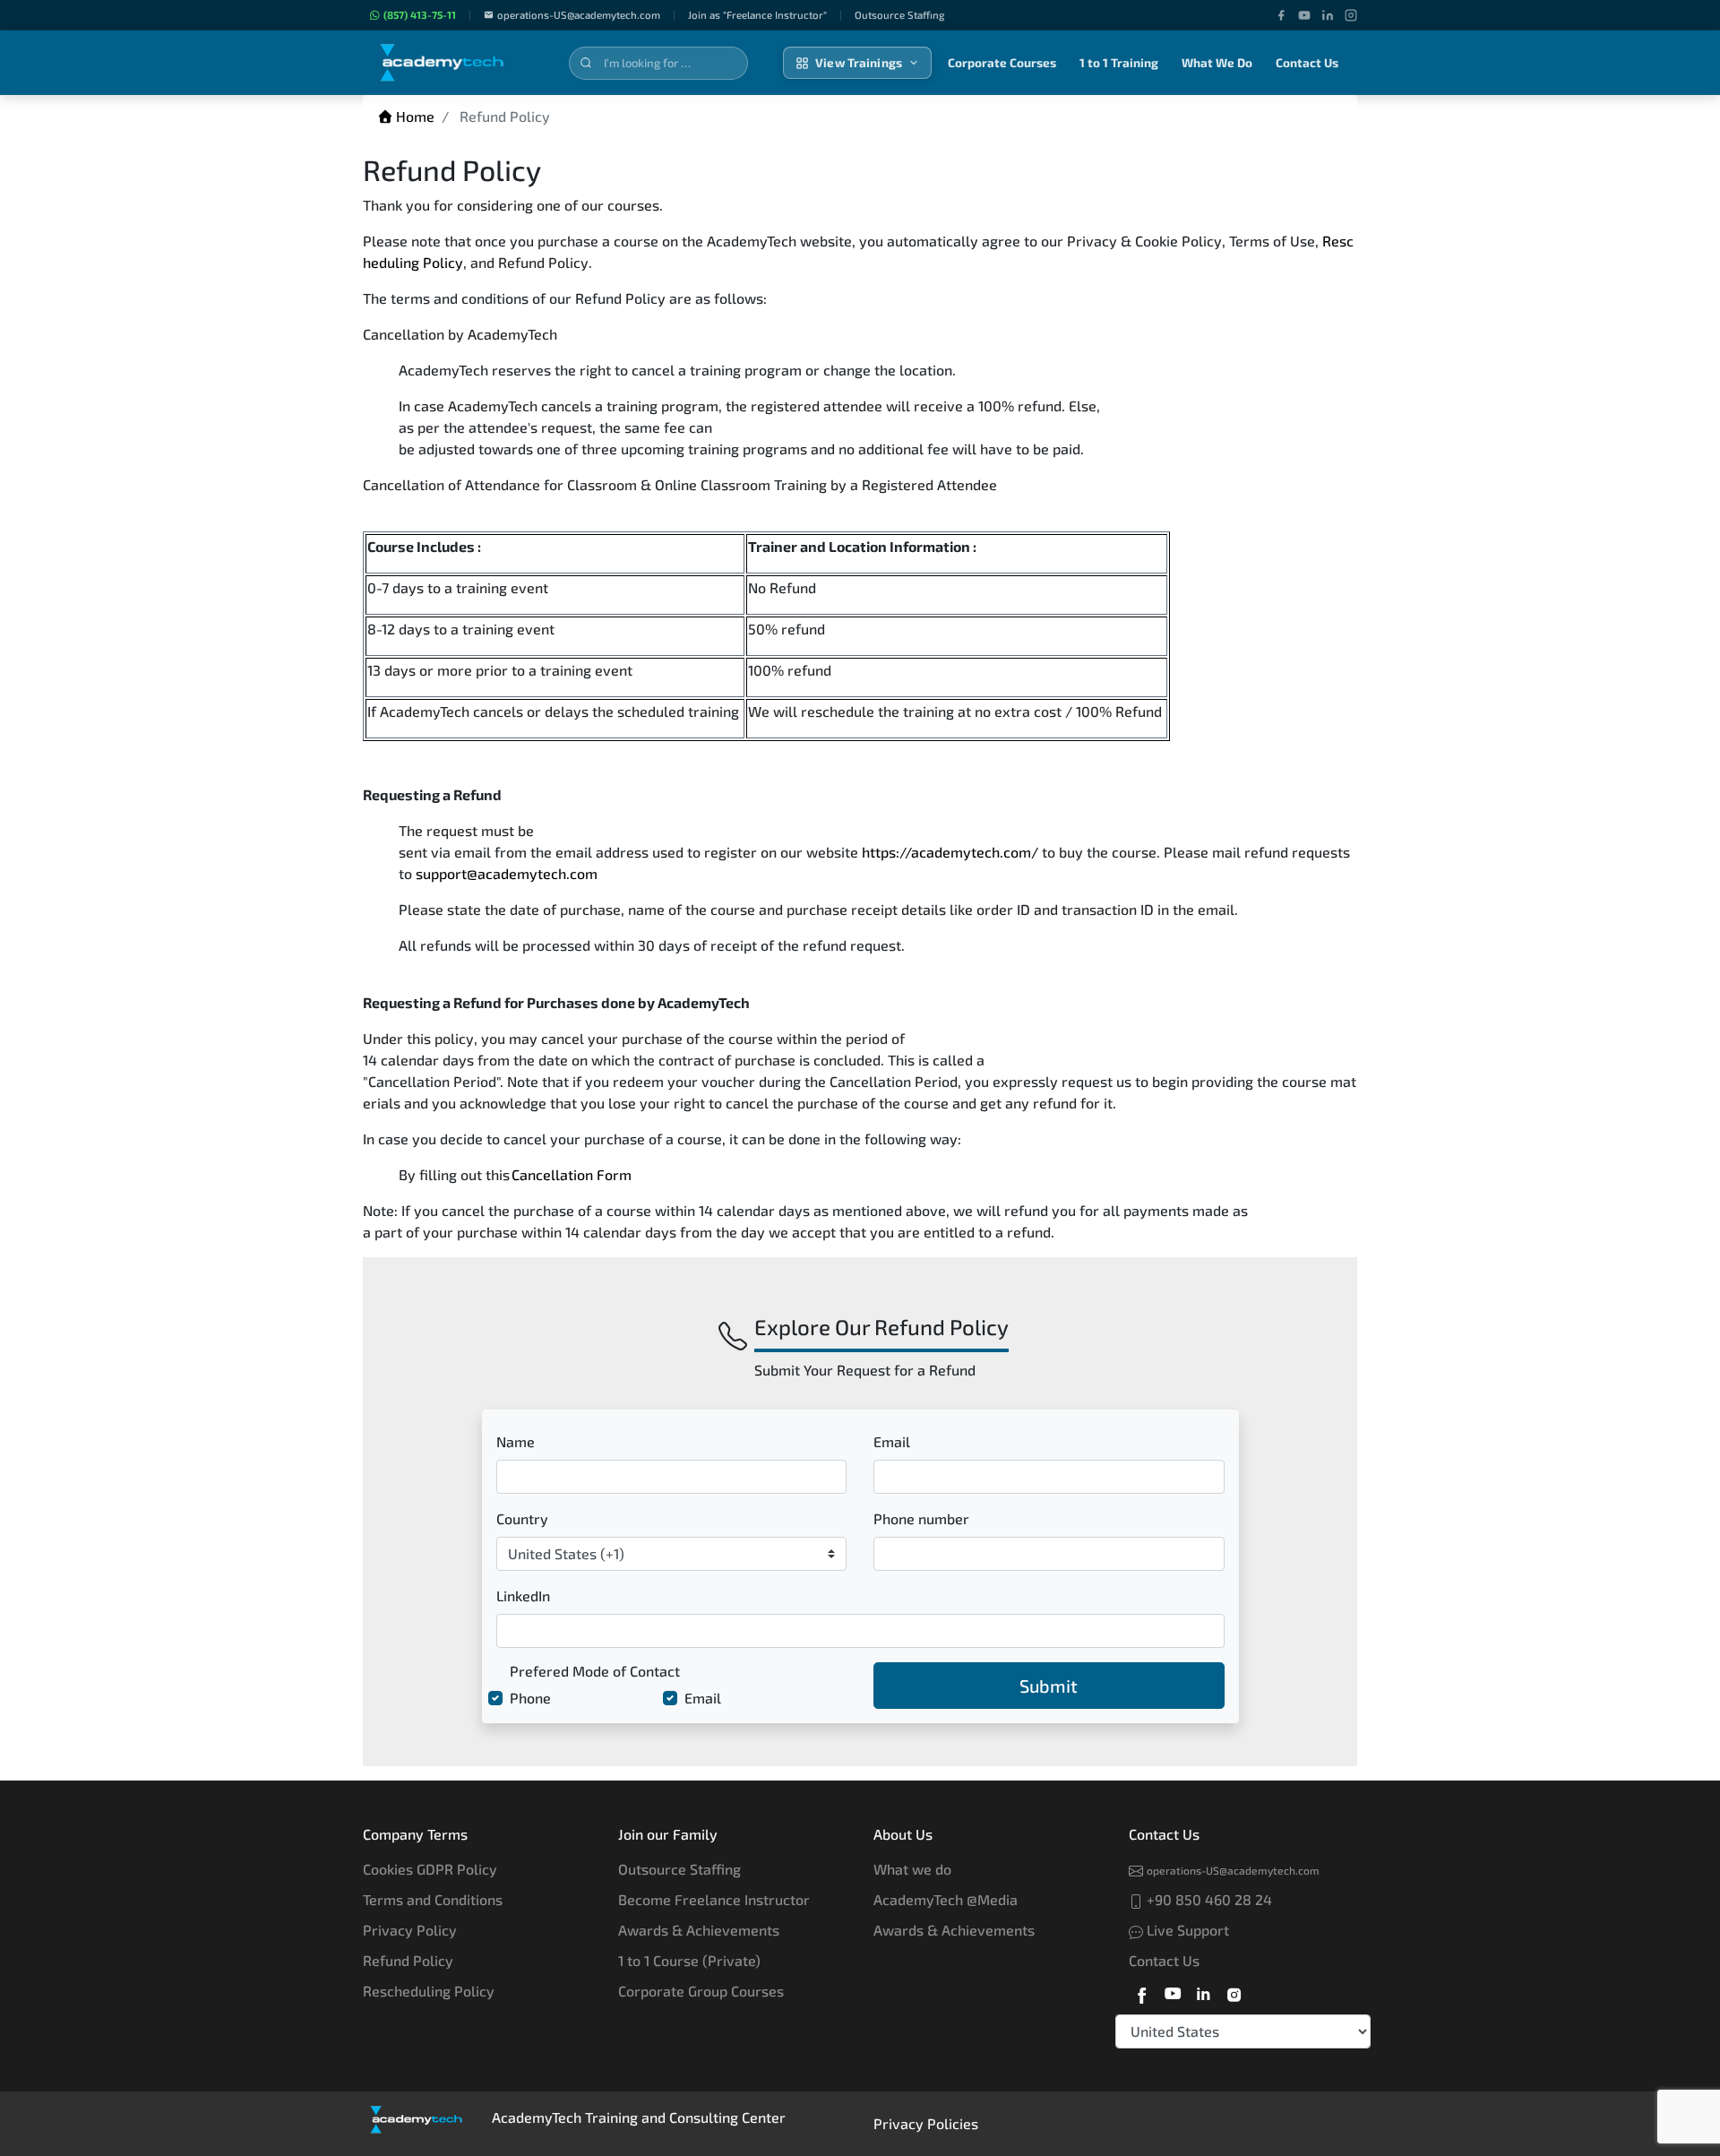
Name (516, 1441)
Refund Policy (408, 1960)
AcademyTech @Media (946, 1899)
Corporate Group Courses (701, 1991)
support (441, 873)
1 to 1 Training (1119, 63)
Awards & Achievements (699, 1930)
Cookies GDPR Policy (430, 1869)
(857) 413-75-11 (420, 15)
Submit (1049, 1686)
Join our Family (668, 1834)
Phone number (921, 1518)
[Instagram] (1351, 15)
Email (892, 1441)
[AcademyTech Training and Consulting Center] (454, 63)
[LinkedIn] (1328, 15)
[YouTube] (1304, 15)
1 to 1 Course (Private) (689, 1960)
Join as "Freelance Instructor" (757, 15)
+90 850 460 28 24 (1208, 1899)
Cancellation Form (572, 1174)
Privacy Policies (926, 2123)
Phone (530, 1698)
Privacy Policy (410, 1930)
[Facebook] (1281, 15)
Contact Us (1307, 63)
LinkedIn (523, 1595)
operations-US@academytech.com (579, 15)
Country (522, 1518)
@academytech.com (532, 873)
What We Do (1217, 63)
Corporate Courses (1002, 63)
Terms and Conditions (433, 1899)
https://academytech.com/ (950, 852)
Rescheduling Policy (429, 1991)
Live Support (1186, 1930)
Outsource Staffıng (899, 15)
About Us (903, 1834)
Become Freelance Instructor (714, 1899)
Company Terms (415, 1834)
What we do (912, 1869)
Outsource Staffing (679, 1869)
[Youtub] (1173, 1992)
